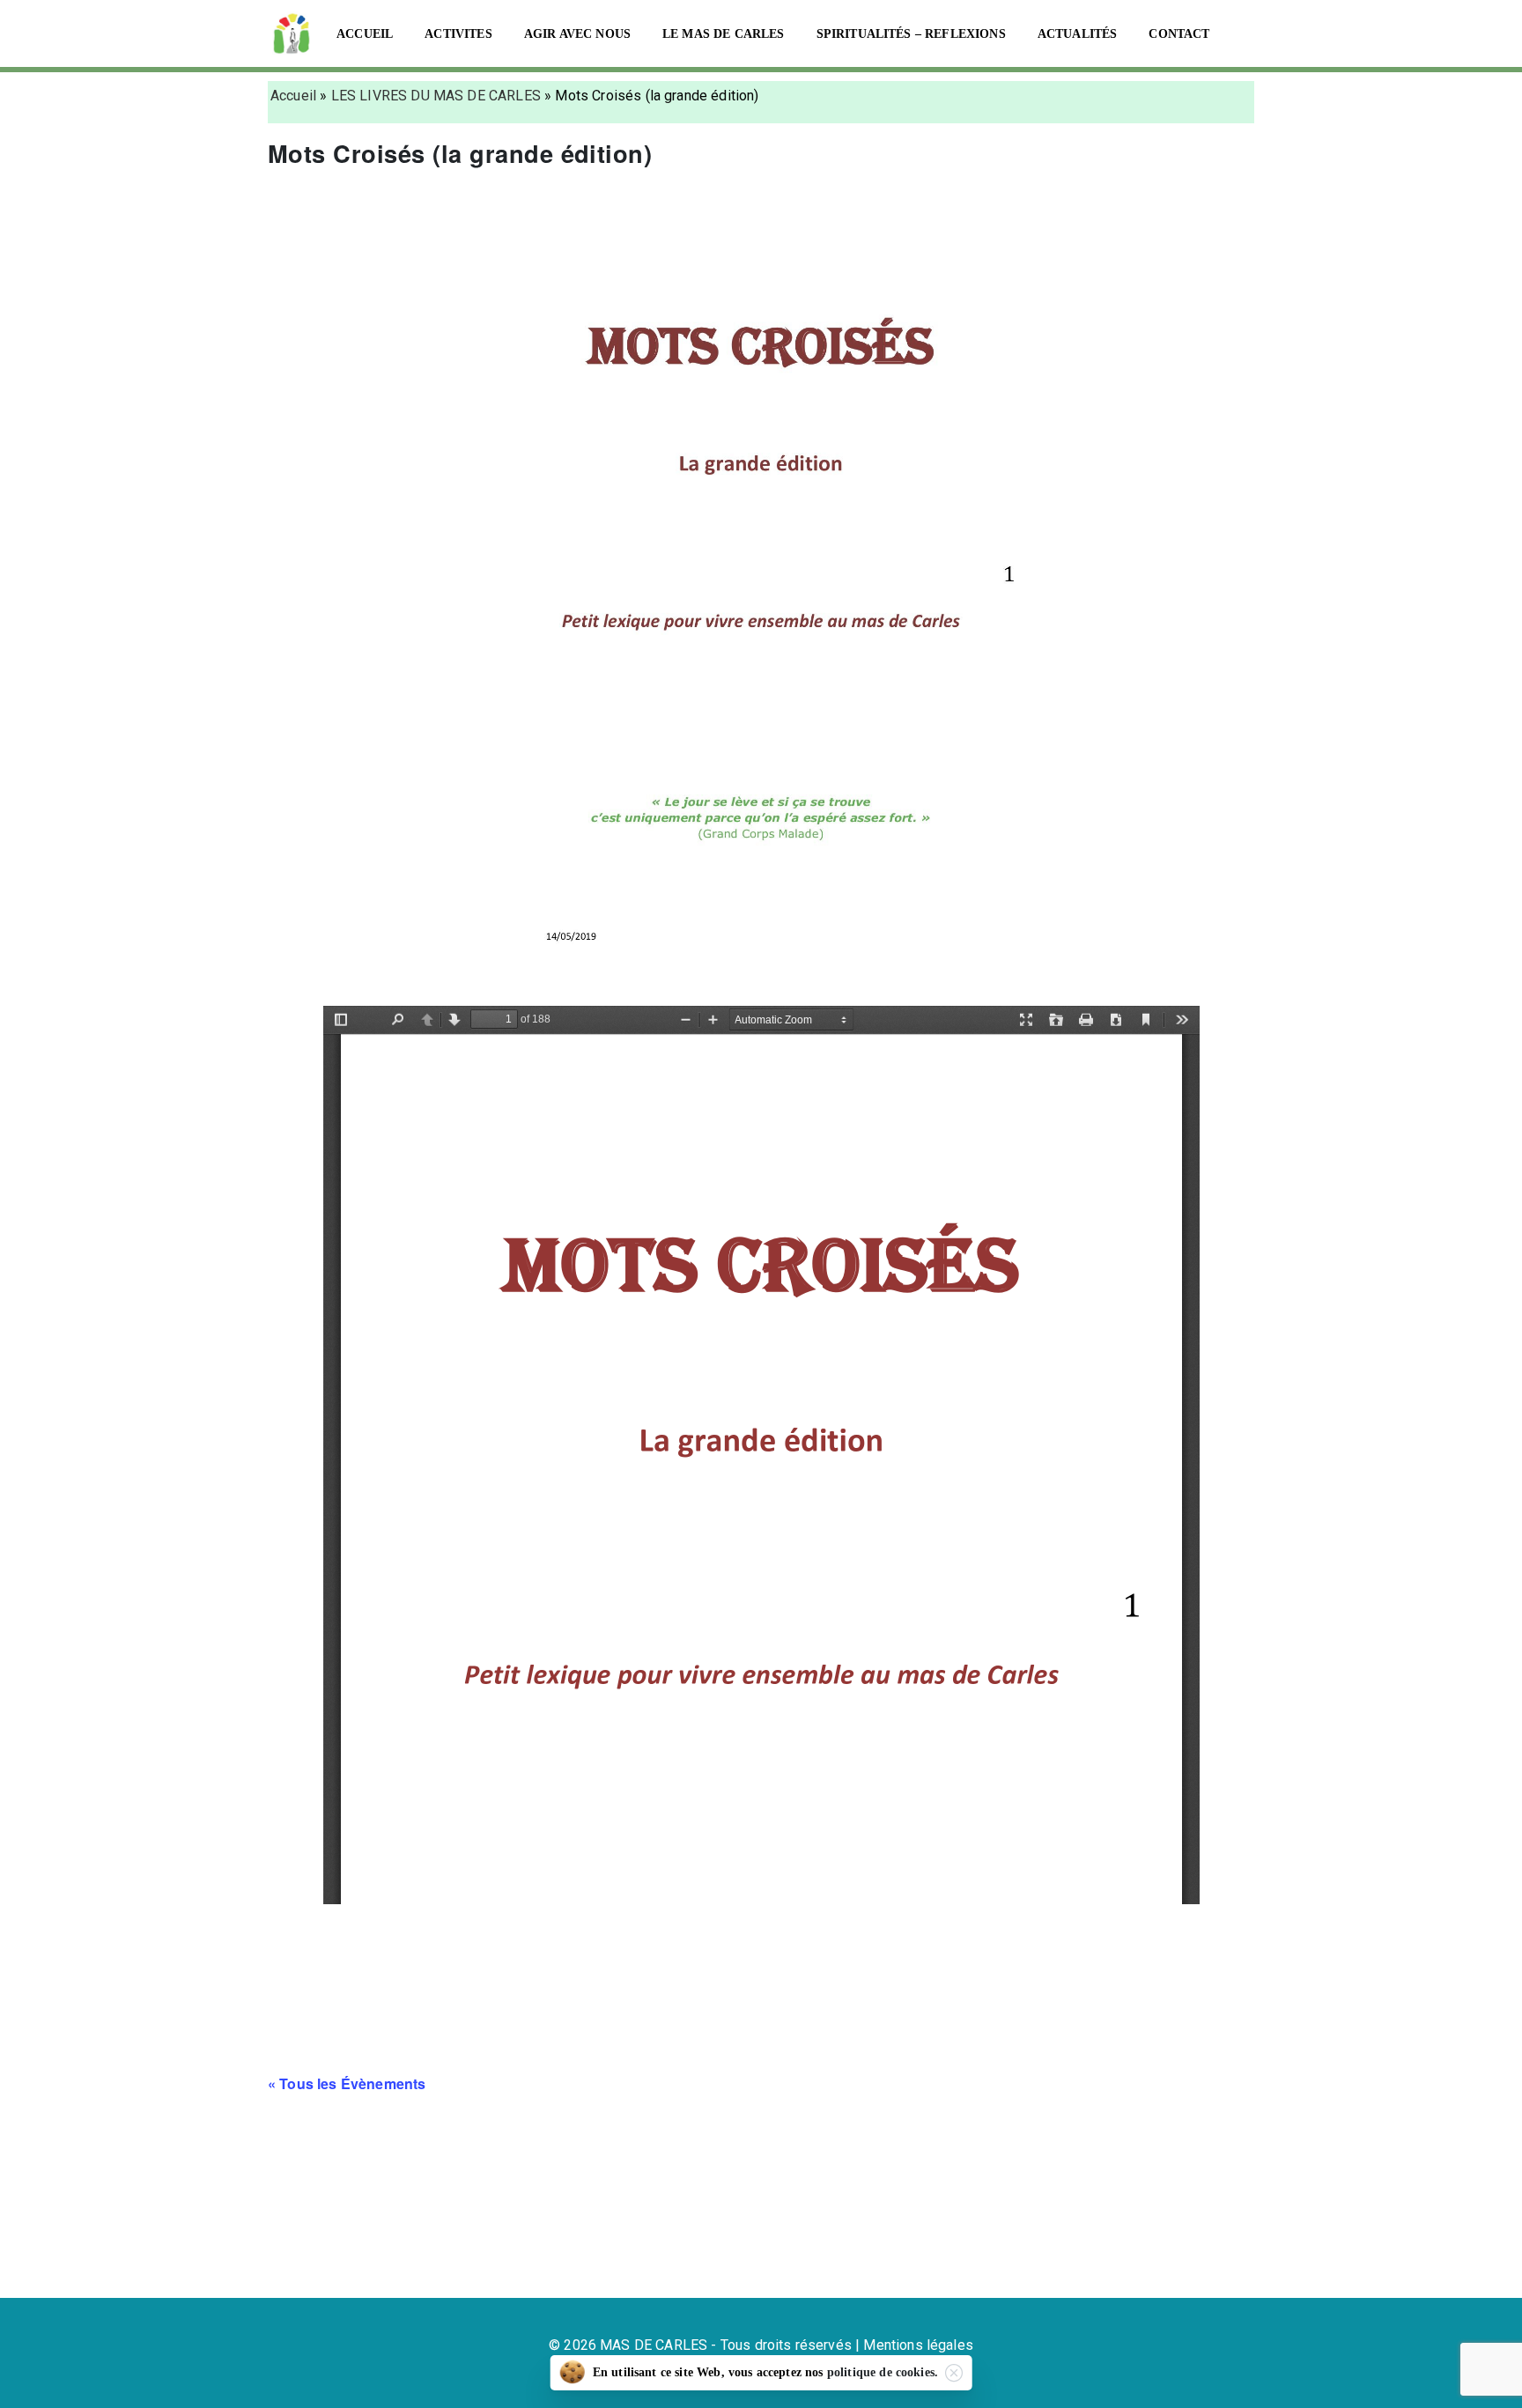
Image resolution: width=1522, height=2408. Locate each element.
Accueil (293, 96)
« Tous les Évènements (347, 2083)
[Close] (954, 2373)
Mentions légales (918, 2345)
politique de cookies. (883, 2372)
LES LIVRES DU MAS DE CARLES (436, 96)
